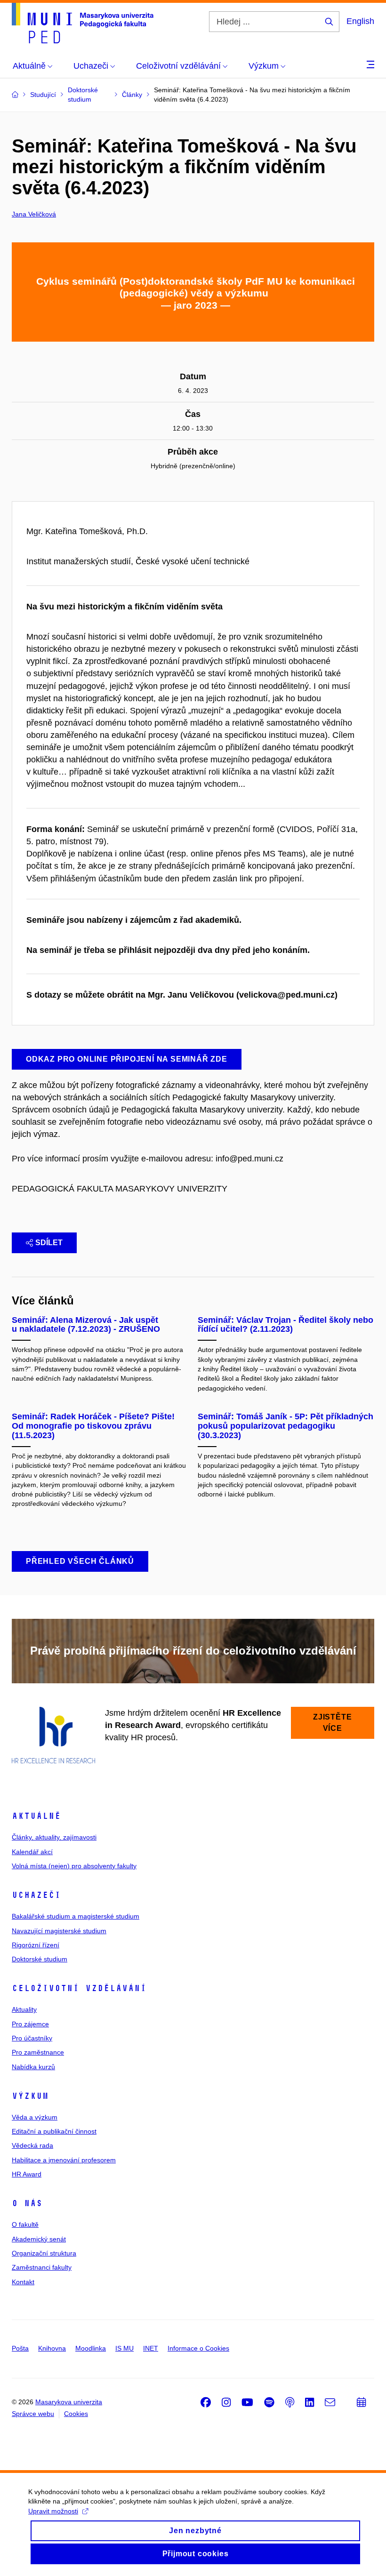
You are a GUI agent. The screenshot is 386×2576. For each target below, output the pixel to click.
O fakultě (25, 2224)
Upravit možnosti (53, 2511)
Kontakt (23, 2282)
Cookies (76, 2414)
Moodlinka (91, 2348)
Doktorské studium (40, 1959)
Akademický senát (39, 2239)
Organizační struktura (44, 2253)
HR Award (27, 2174)
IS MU (125, 2348)
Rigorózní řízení (36, 1945)
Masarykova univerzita (69, 2402)
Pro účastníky (32, 2038)
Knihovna (52, 2348)
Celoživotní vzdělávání (79, 1988)
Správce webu (33, 2414)
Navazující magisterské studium (59, 1931)
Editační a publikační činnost (54, 2131)
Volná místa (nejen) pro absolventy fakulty (74, 1866)
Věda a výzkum (35, 2117)
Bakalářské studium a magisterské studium (76, 1916)
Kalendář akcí (32, 1852)
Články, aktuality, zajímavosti (54, 1837)
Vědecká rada (32, 2145)
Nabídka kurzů (33, 2067)
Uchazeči (36, 1895)
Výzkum (30, 2096)
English (360, 21)
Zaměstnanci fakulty (42, 2267)
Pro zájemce (30, 2024)
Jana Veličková (34, 214)
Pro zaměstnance (38, 2052)
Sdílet (49, 1243)
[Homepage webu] (83, 23)
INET (151, 2348)
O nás (27, 2203)
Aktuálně (36, 1816)
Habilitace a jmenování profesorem (64, 2160)
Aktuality (24, 2009)
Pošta (20, 2348)
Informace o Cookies (198, 2348)
